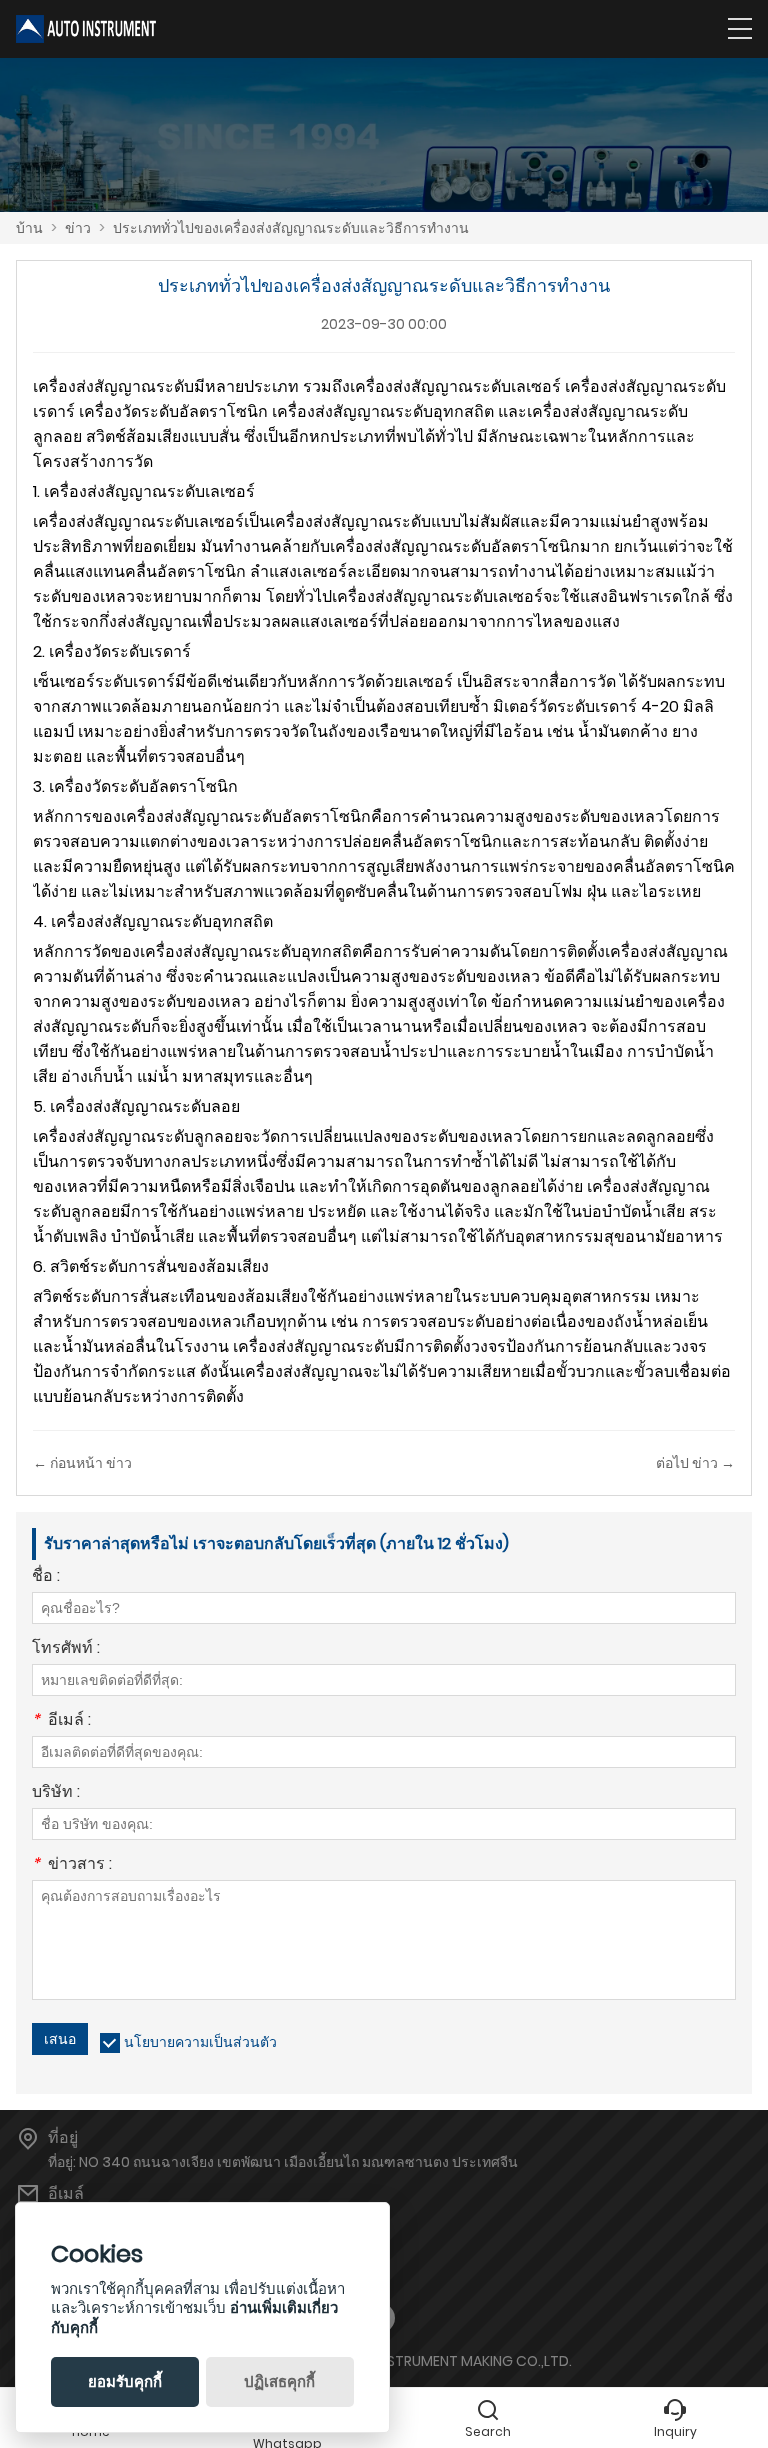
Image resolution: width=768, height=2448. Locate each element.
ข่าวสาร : (72, 1865)
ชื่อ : (46, 1577)
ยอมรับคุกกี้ (125, 2381)
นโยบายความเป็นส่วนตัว (200, 2042)
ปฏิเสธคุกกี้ (279, 2381)
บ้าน (29, 228)
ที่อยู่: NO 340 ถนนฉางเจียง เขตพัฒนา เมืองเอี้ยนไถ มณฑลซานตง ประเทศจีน (283, 2162)
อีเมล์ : (61, 1721)
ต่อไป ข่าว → (695, 1463)
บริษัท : (56, 1793)
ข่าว (78, 228)
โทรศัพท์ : (66, 1649)
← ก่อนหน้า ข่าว (82, 1463)
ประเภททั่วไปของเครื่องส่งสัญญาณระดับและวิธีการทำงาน (291, 228)
